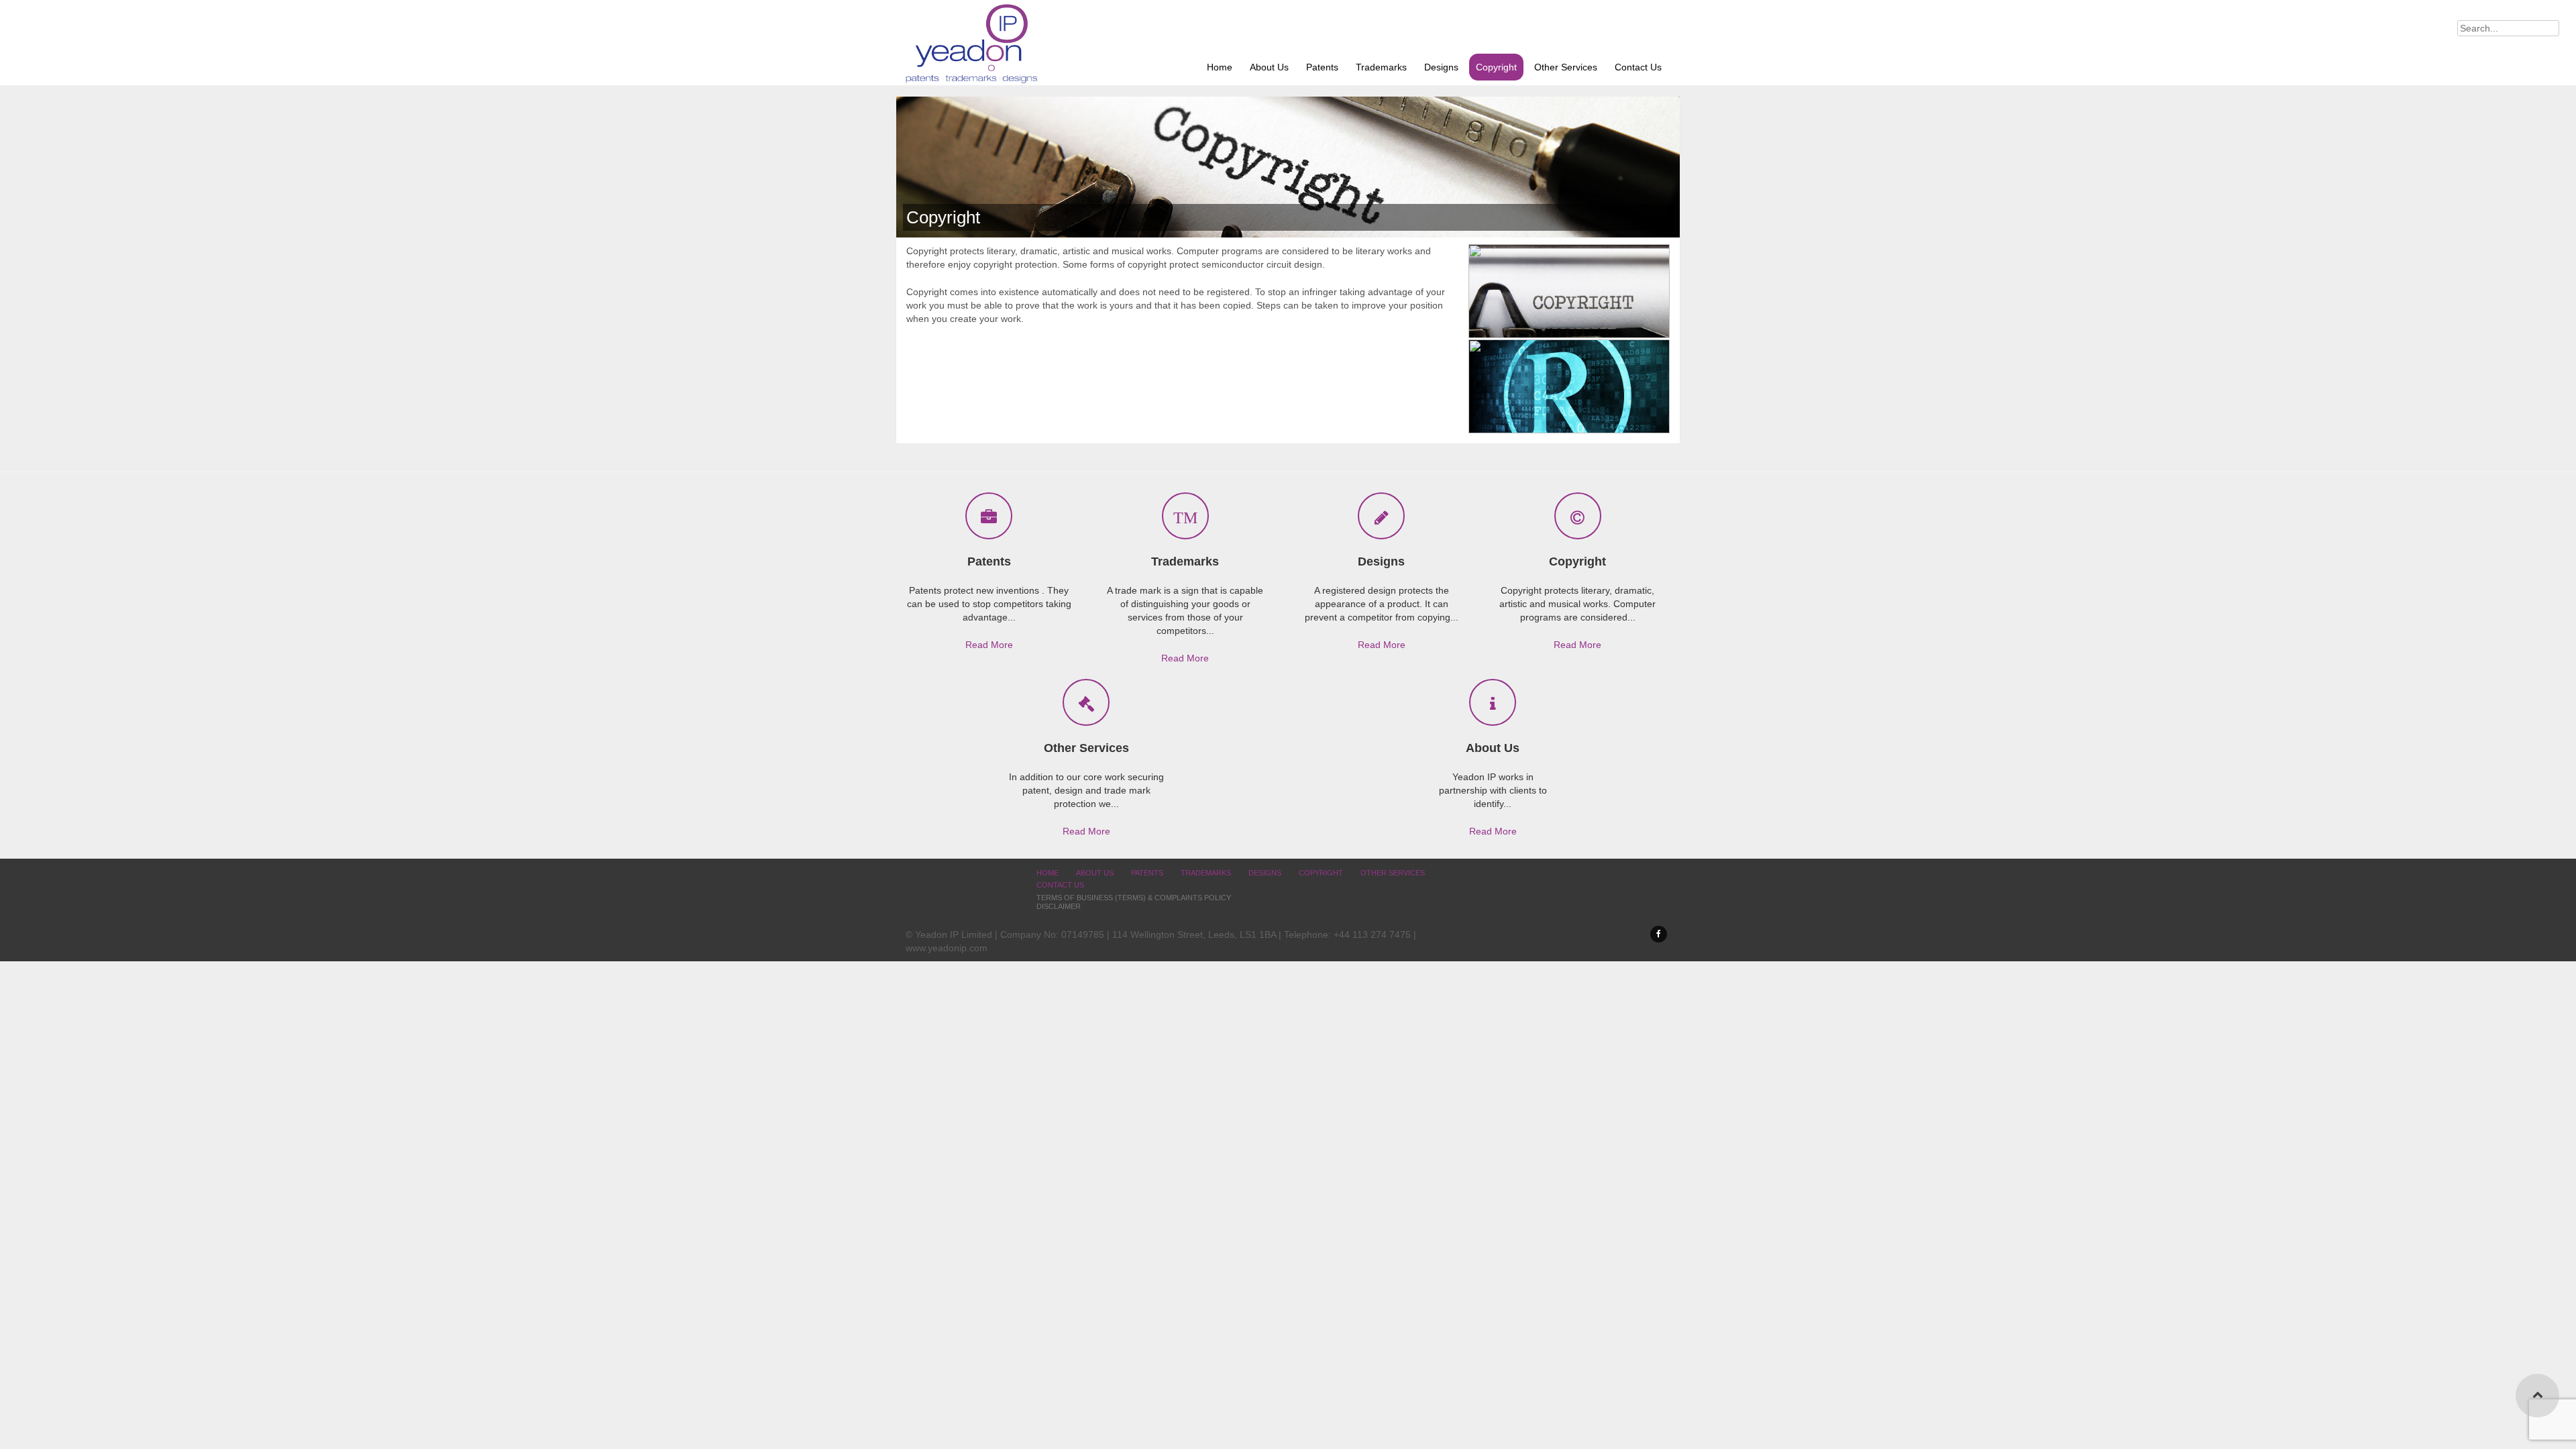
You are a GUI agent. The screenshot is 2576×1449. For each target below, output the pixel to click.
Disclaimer (1059, 906)
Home (1220, 67)
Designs (1441, 67)
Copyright (1496, 67)
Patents (1322, 67)
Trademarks (1381, 67)
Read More (989, 645)
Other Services (1566, 67)
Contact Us (1638, 67)
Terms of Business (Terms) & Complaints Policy (1134, 898)
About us (1269, 67)
